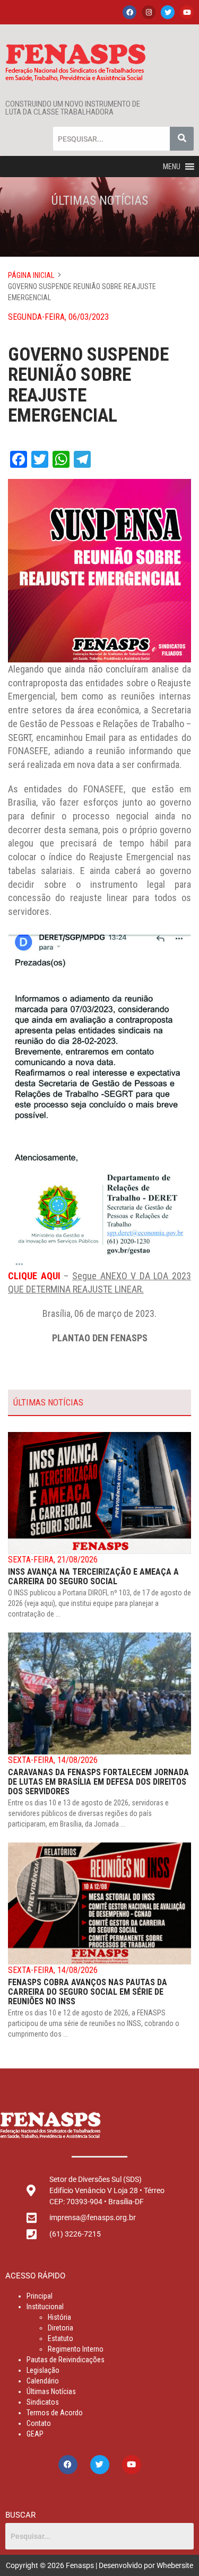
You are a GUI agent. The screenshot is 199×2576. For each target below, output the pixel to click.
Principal (40, 2296)
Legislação (43, 2370)
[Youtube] (187, 12)
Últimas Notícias (51, 2391)
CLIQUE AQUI (34, 1276)
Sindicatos (43, 2402)
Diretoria (60, 2328)
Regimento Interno (76, 2349)
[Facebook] (129, 12)
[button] (172, 167)
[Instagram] (149, 12)
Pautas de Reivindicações (66, 2360)
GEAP (35, 2434)
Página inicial (31, 275)
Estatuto (60, 2338)
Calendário (43, 2381)
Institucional (45, 2307)
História (59, 2317)
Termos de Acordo (55, 2413)
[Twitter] (168, 12)
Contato (39, 2423)
